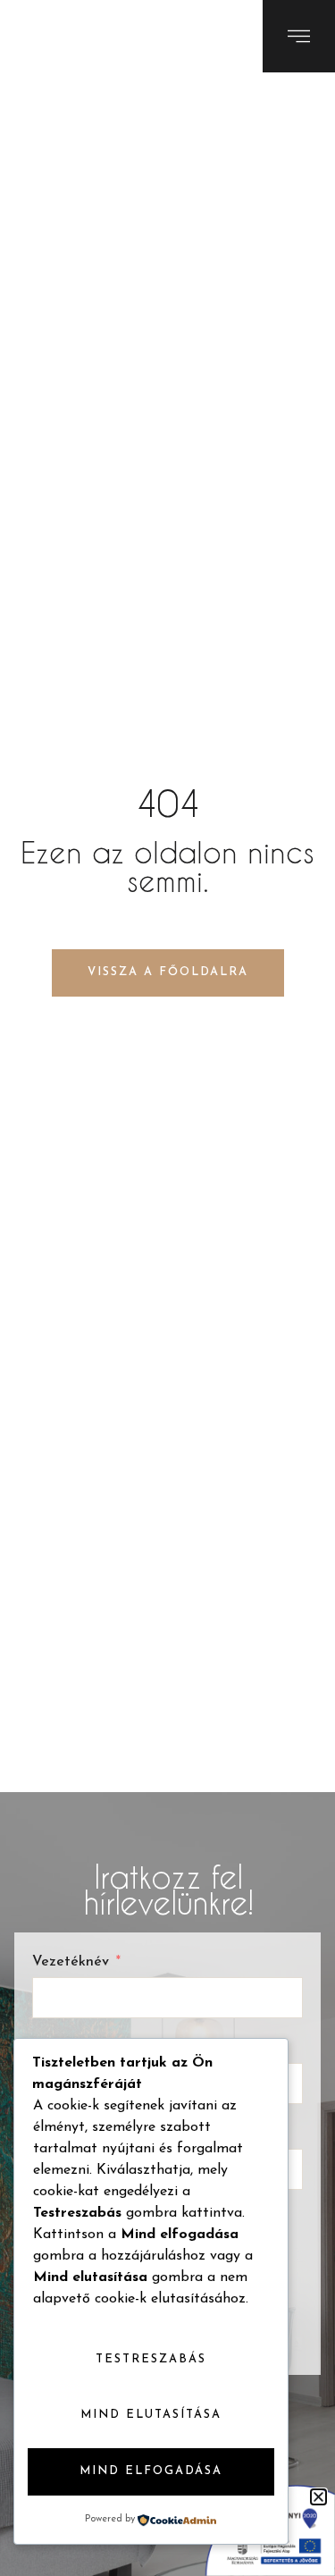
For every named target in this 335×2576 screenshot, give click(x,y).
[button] (318, 2497)
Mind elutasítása (151, 2415)
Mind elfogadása (151, 2471)
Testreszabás (151, 2359)
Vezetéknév (71, 1962)
